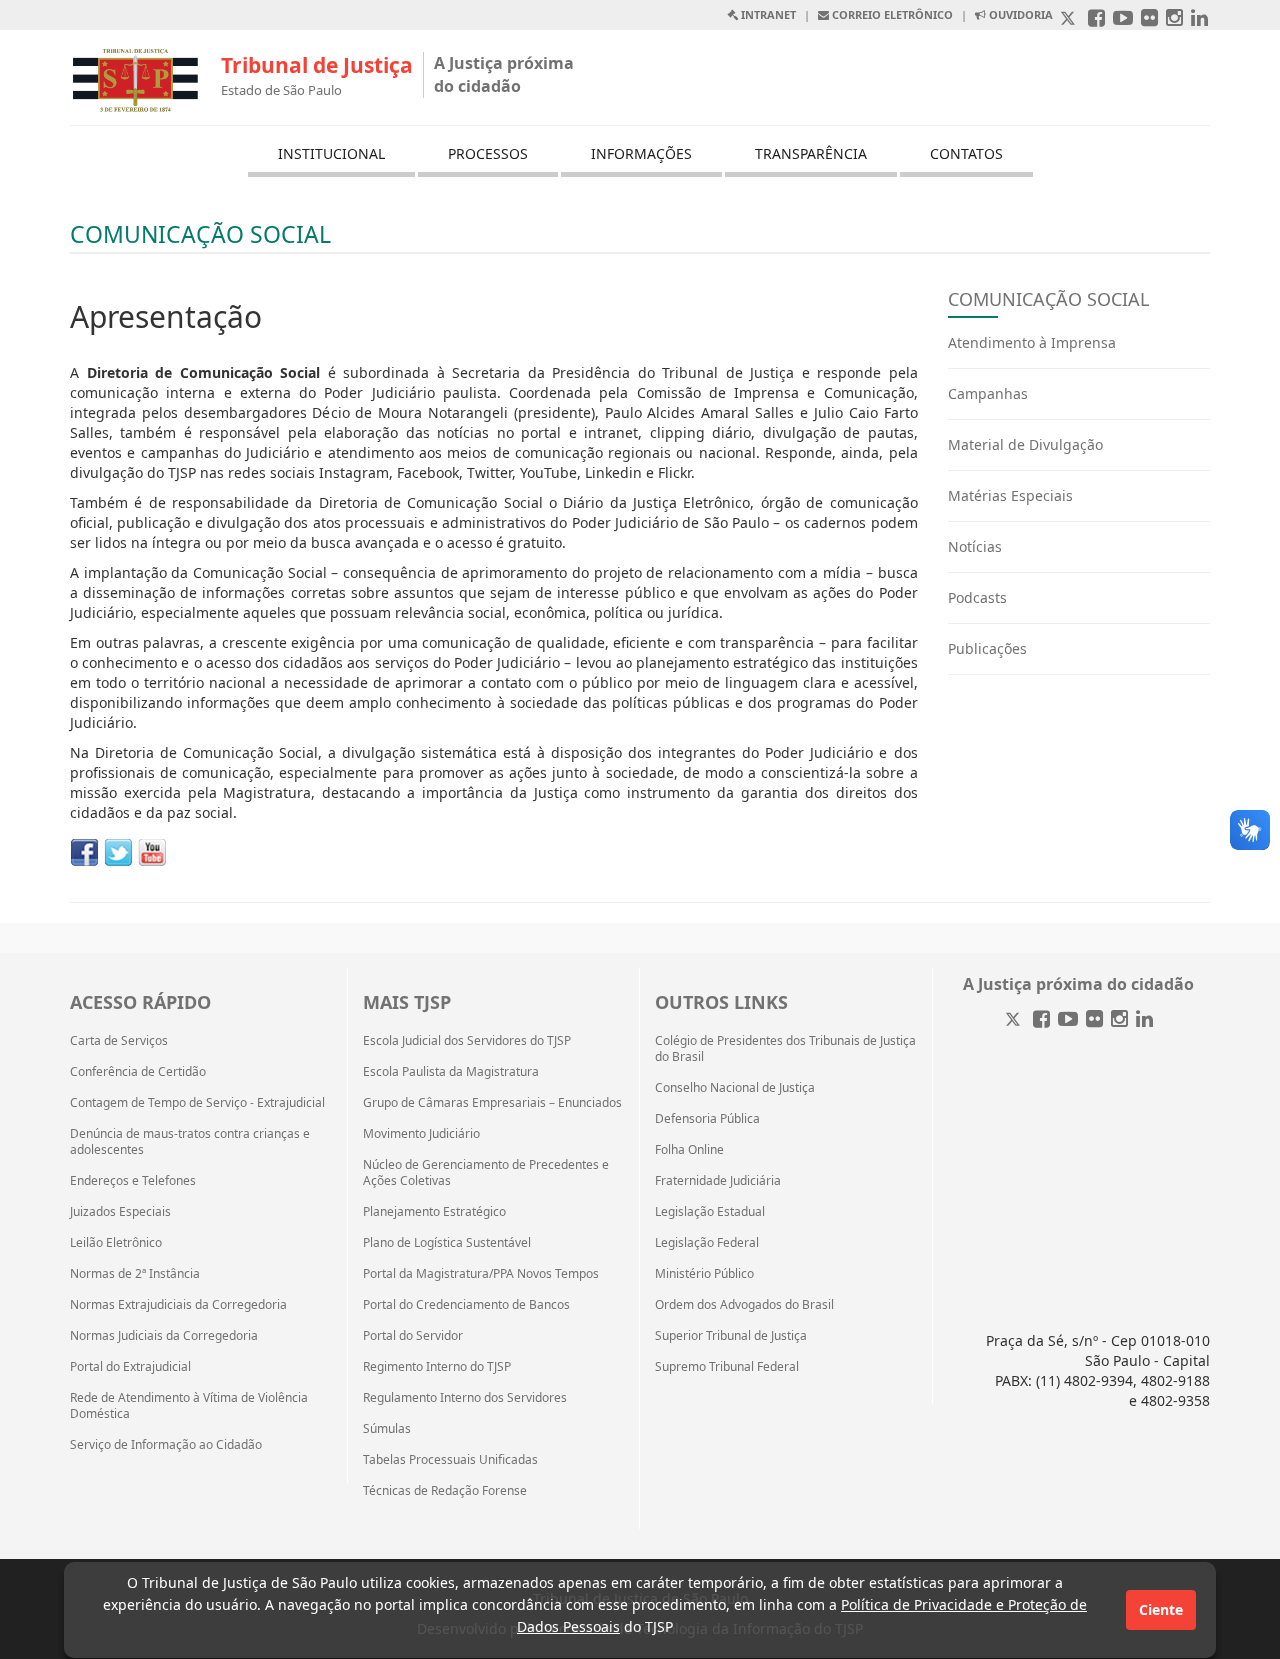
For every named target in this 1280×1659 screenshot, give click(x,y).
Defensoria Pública (707, 1119)
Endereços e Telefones (133, 1181)
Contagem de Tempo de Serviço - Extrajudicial (197, 1103)
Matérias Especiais (1010, 495)
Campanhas (988, 393)
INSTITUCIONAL (331, 153)
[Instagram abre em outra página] (1174, 19)
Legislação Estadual (710, 1212)
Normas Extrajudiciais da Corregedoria (178, 1305)
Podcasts (977, 597)
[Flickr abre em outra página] (1149, 19)
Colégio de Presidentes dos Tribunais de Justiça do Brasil (785, 1049)
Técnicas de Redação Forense (445, 1491)
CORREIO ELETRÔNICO (891, 14)
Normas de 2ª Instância (135, 1274)
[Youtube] (1068, 1020)
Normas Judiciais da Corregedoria (164, 1336)
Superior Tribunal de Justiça (731, 1336)
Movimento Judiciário (421, 1134)
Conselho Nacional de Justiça (735, 1088)
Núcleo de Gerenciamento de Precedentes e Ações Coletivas (486, 1173)
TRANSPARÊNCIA (811, 153)
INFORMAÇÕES (641, 153)
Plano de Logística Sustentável (447, 1243)
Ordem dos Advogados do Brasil (744, 1305)
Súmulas (387, 1429)
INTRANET (767, 14)
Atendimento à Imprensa (1032, 342)
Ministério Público (704, 1274)
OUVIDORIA (1019, 14)
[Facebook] (1041, 1020)
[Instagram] (1119, 1020)
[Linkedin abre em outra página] (1199, 19)
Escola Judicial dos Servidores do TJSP (467, 1041)
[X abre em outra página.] (1070, 19)
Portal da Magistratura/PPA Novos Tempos (481, 1274)
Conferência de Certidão (138, 1072)
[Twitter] (1015, 1020)
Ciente (1161, 1609)
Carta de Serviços (119, 1041)
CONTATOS (966, 153)
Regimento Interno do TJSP (437, 1367)
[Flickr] (1094, 1020)
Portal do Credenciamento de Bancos (466, 1305)
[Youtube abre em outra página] (1123, 19)
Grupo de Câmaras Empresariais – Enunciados (492, 1103)
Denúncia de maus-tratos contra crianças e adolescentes (190, 1142)
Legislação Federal (707, 1243)
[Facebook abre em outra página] (1096, 19)
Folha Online (689, 1150)
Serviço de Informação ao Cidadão (166, 1445)
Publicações (987, 648)
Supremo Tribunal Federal (727, 1367)
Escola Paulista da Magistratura (451, 1072)
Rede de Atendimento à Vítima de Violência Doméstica (189, 1406)
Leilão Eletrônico (116, 1243)
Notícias (975, 546)
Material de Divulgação (1025, 444)
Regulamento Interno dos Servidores (465, 1398)
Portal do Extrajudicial (130, 1367)
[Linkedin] (1144, 1020)
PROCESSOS (488, 153)
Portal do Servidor (413, 1336)
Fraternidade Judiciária (718, 1181)
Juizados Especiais (120, 1212)
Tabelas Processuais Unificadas (450, 1460)
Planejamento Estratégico (434, 1212)
